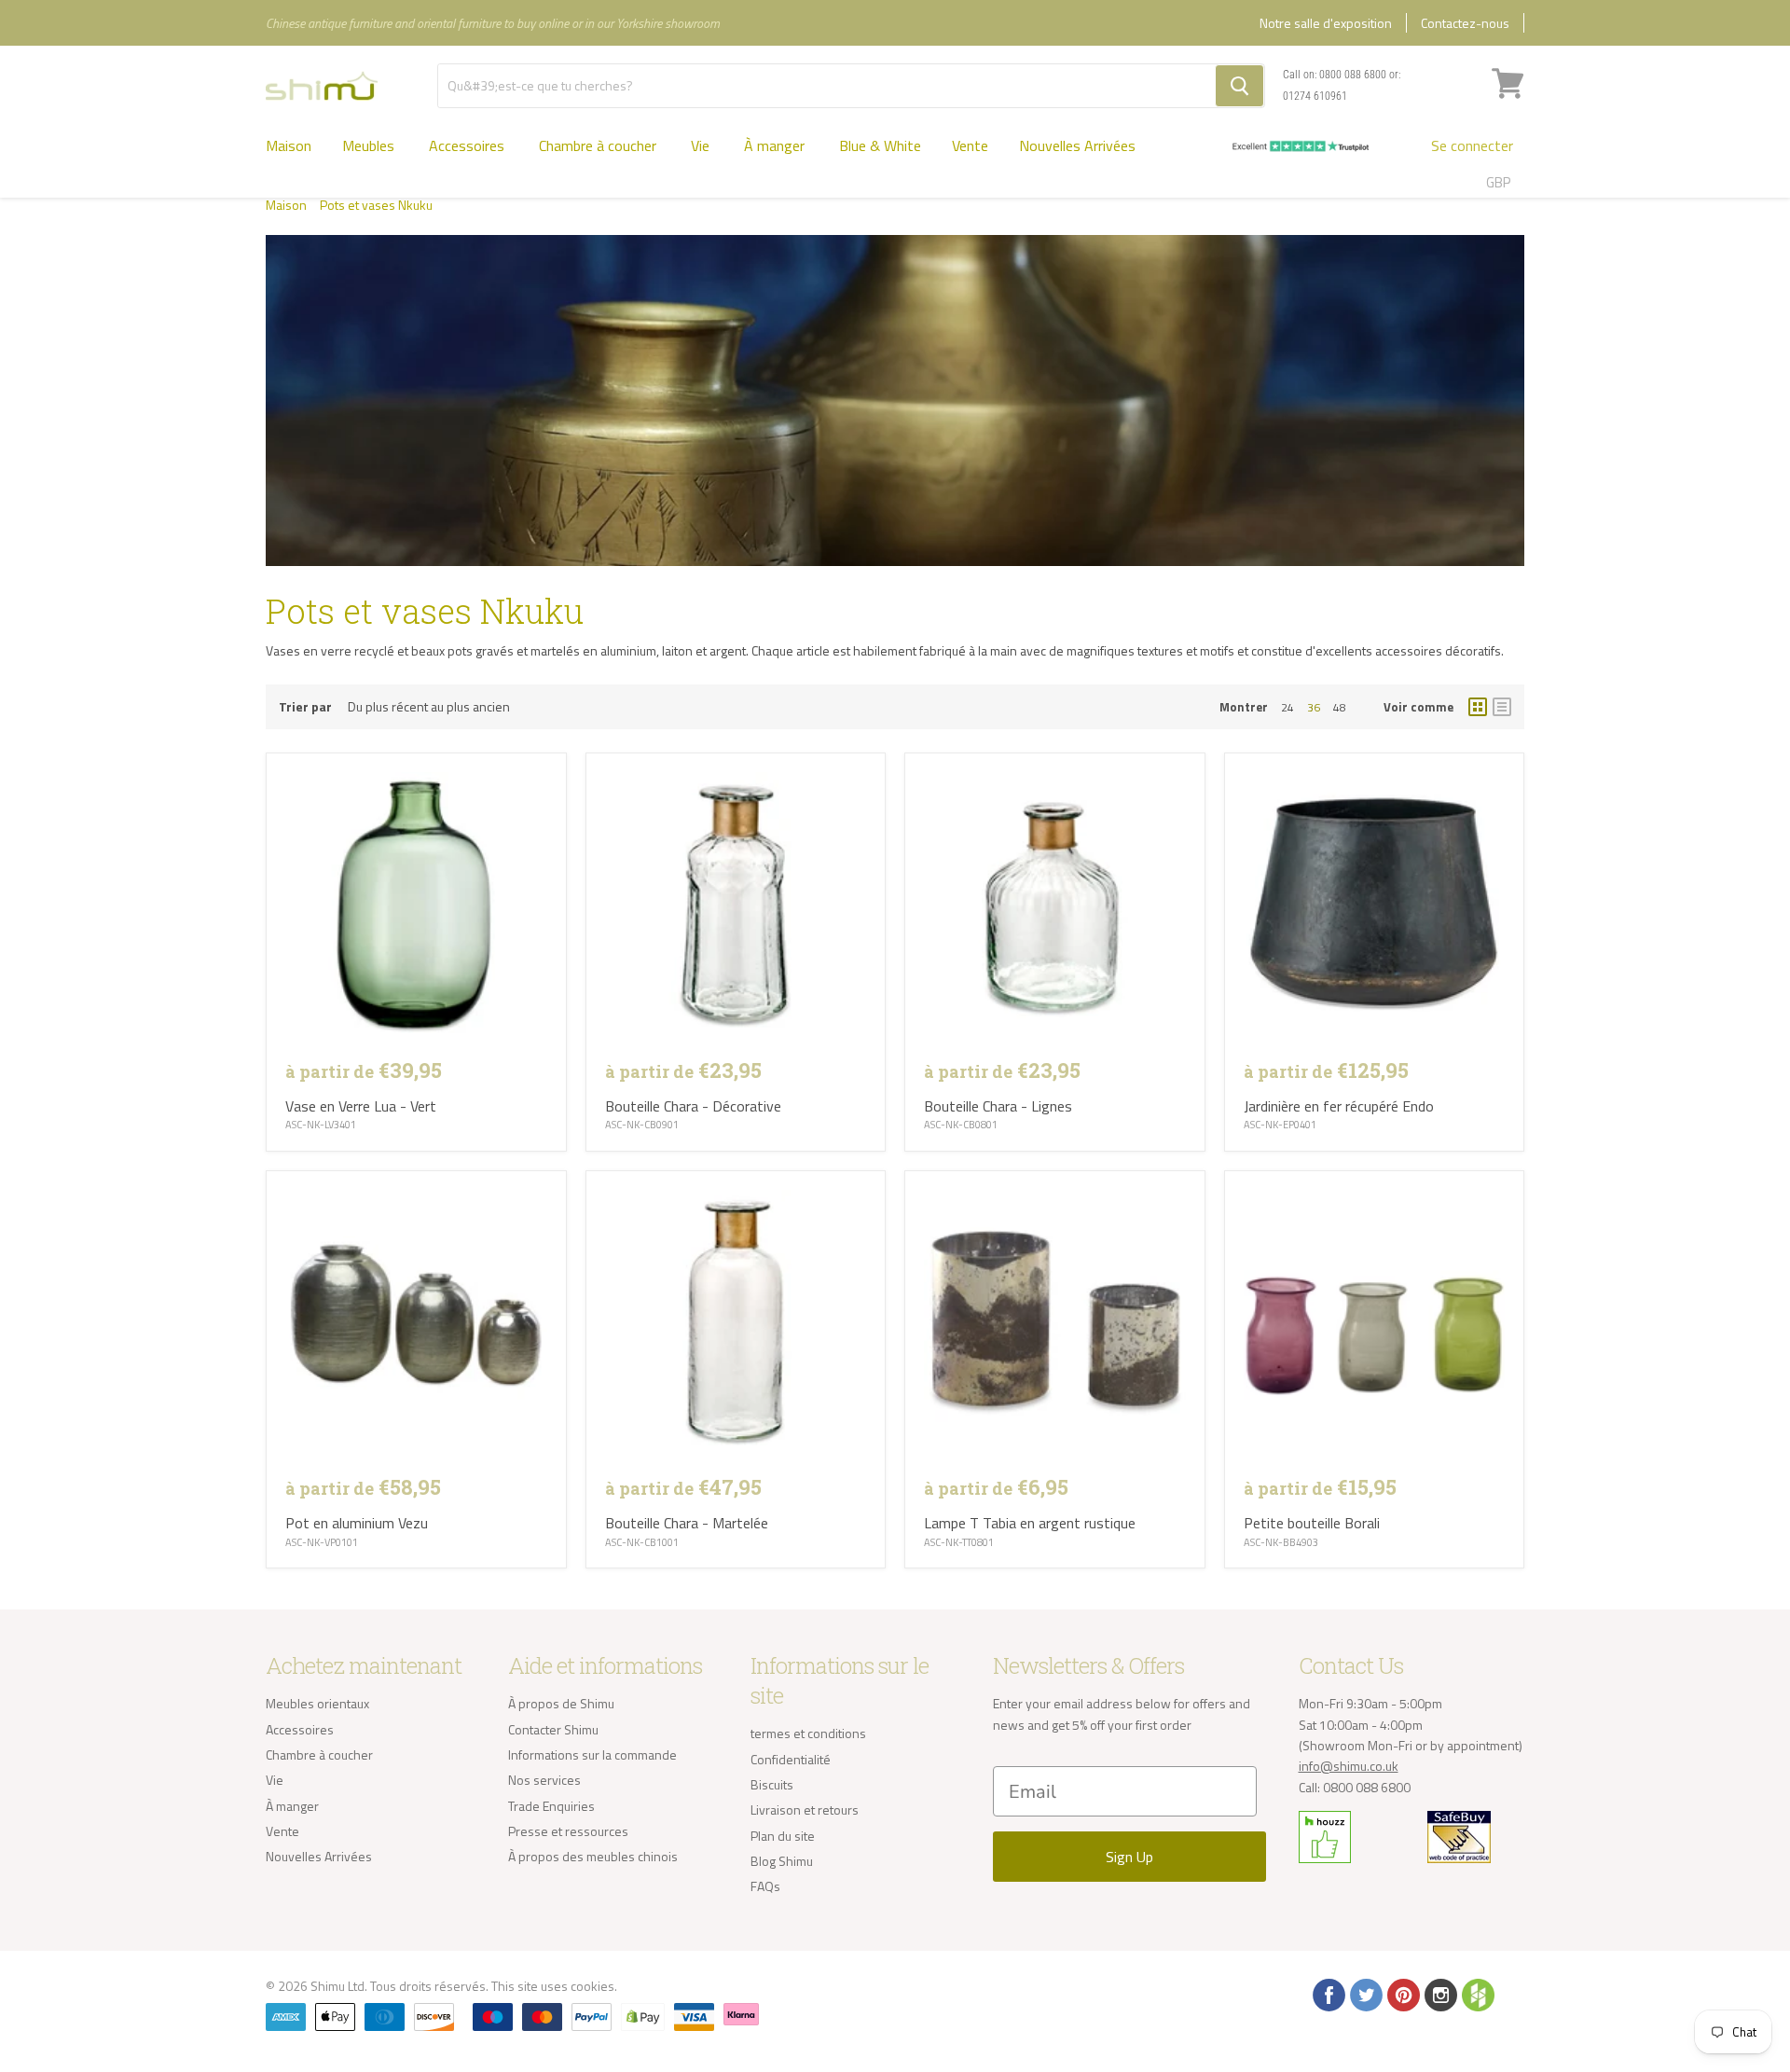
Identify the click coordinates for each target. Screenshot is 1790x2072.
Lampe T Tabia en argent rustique (1030, 1523)
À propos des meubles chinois (593, 1856)
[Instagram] (1439, 1994)
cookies (592, 1986)
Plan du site (783, 1836)
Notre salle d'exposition (1326, 23)
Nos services (544, 1780)
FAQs (765, 1886)
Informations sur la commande (592, 1754)
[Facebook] (1328, 1994)
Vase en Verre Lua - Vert (361, 1106)
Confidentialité (791, 1759)
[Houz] (1477, 1994)
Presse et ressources (568, 1831)
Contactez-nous (1465, 23)
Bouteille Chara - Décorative (693, 1106)
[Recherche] (1239, 86)
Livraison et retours (805, 1810)
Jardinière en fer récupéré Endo (1339, 1106)
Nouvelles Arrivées (1077, 145)
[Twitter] (1365, 1994)
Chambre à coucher (599, 145)
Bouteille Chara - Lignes (998, 1106)
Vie (702, 145)
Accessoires (468, 145)
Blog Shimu (782, 1861)
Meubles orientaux (317, 1703)
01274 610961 (1315, 96)
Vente (970, 145)
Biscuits (772, 1784)
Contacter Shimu (553, 1729)
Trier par (305, 707)
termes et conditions (808, 1733)
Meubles (370, 145)
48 (1340, 707)
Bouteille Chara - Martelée (687, 1523)
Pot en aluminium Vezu (357, 1523)
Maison (289, 145)
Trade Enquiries (551, 1806)
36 (1314, 707)
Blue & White (880, 145)
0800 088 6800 (1353, 75)
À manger (776, 145)
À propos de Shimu (561, 1703)
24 (1287, 707)
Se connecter (1472, 145)
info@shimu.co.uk (1349, 1766)
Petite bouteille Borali (1312, 1523)
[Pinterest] (1402, 1994)
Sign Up (1129, 1857)
